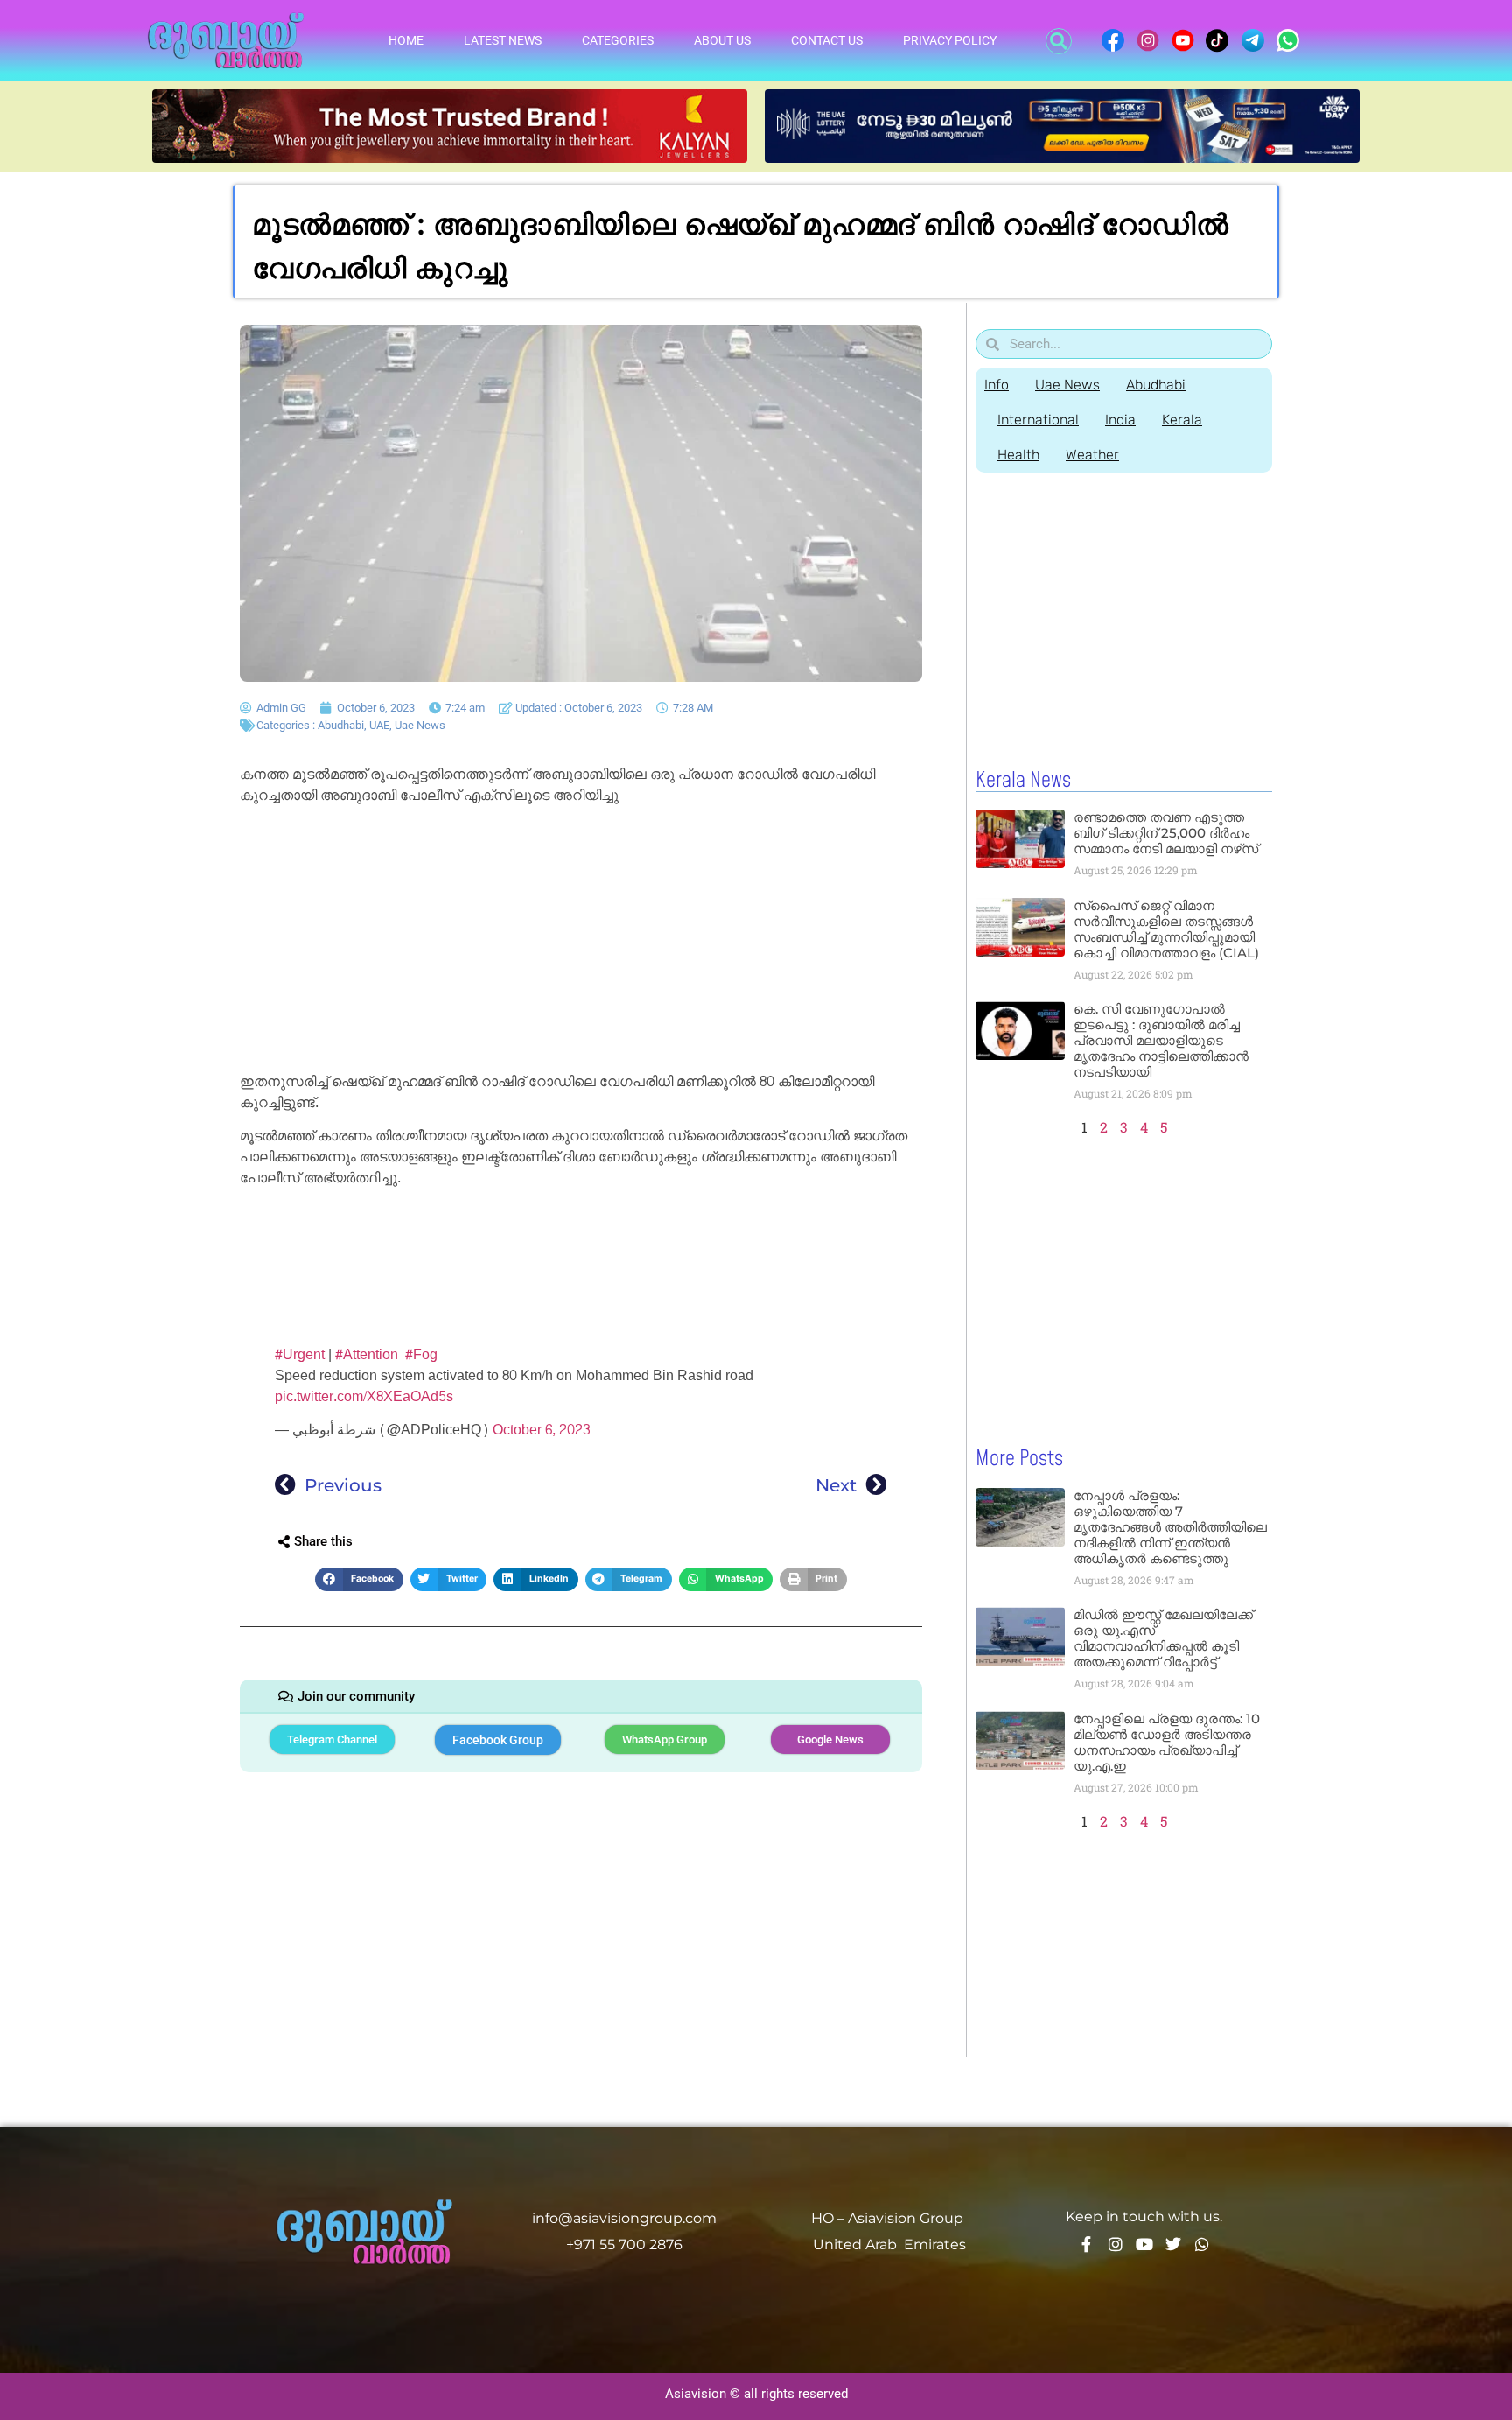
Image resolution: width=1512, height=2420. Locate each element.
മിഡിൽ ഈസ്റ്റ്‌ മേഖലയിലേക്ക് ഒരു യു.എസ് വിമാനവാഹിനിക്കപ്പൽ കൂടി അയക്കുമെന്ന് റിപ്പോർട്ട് (1163, 1638)
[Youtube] (1144, 2244)
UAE (379, 725)
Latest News (503, 40)
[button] (1059, 41)
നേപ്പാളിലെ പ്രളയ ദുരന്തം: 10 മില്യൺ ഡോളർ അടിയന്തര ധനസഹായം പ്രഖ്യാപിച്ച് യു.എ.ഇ (1167, 1742)
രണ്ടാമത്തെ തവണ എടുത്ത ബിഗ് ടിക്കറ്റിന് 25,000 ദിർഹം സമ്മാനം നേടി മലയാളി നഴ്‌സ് (1166, 833)
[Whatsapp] (1202, 2244)
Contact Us (827, 40)
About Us (722, 40)
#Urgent (300, 1354)
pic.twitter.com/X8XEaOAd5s (364, 1396)
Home (406, 40)
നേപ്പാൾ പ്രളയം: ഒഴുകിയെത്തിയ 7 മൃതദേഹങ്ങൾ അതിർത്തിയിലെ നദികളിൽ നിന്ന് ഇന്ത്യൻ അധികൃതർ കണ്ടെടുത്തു (1170, 1527)
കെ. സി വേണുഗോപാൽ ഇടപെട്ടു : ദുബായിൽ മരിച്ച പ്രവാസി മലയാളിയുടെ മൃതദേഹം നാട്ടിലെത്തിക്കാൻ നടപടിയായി (1161, 1040)
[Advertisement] (581, 942)
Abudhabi (341, 725)
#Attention (367, 1354)
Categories (618, 40)
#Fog (421, 1354)
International (1038, 420)
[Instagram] (1116, 2244)
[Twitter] (1173, 2244)
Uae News (420, 725)
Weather (1092, 455)
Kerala (1182, 420)
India (1120, 420)
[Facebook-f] (1087, 2244)
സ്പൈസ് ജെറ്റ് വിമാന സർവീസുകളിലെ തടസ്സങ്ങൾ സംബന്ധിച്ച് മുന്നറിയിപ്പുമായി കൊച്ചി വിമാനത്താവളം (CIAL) (1166, 929)
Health (1018, 455)
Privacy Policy (950, 40)
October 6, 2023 (542, 1430)
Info (997, 385)
